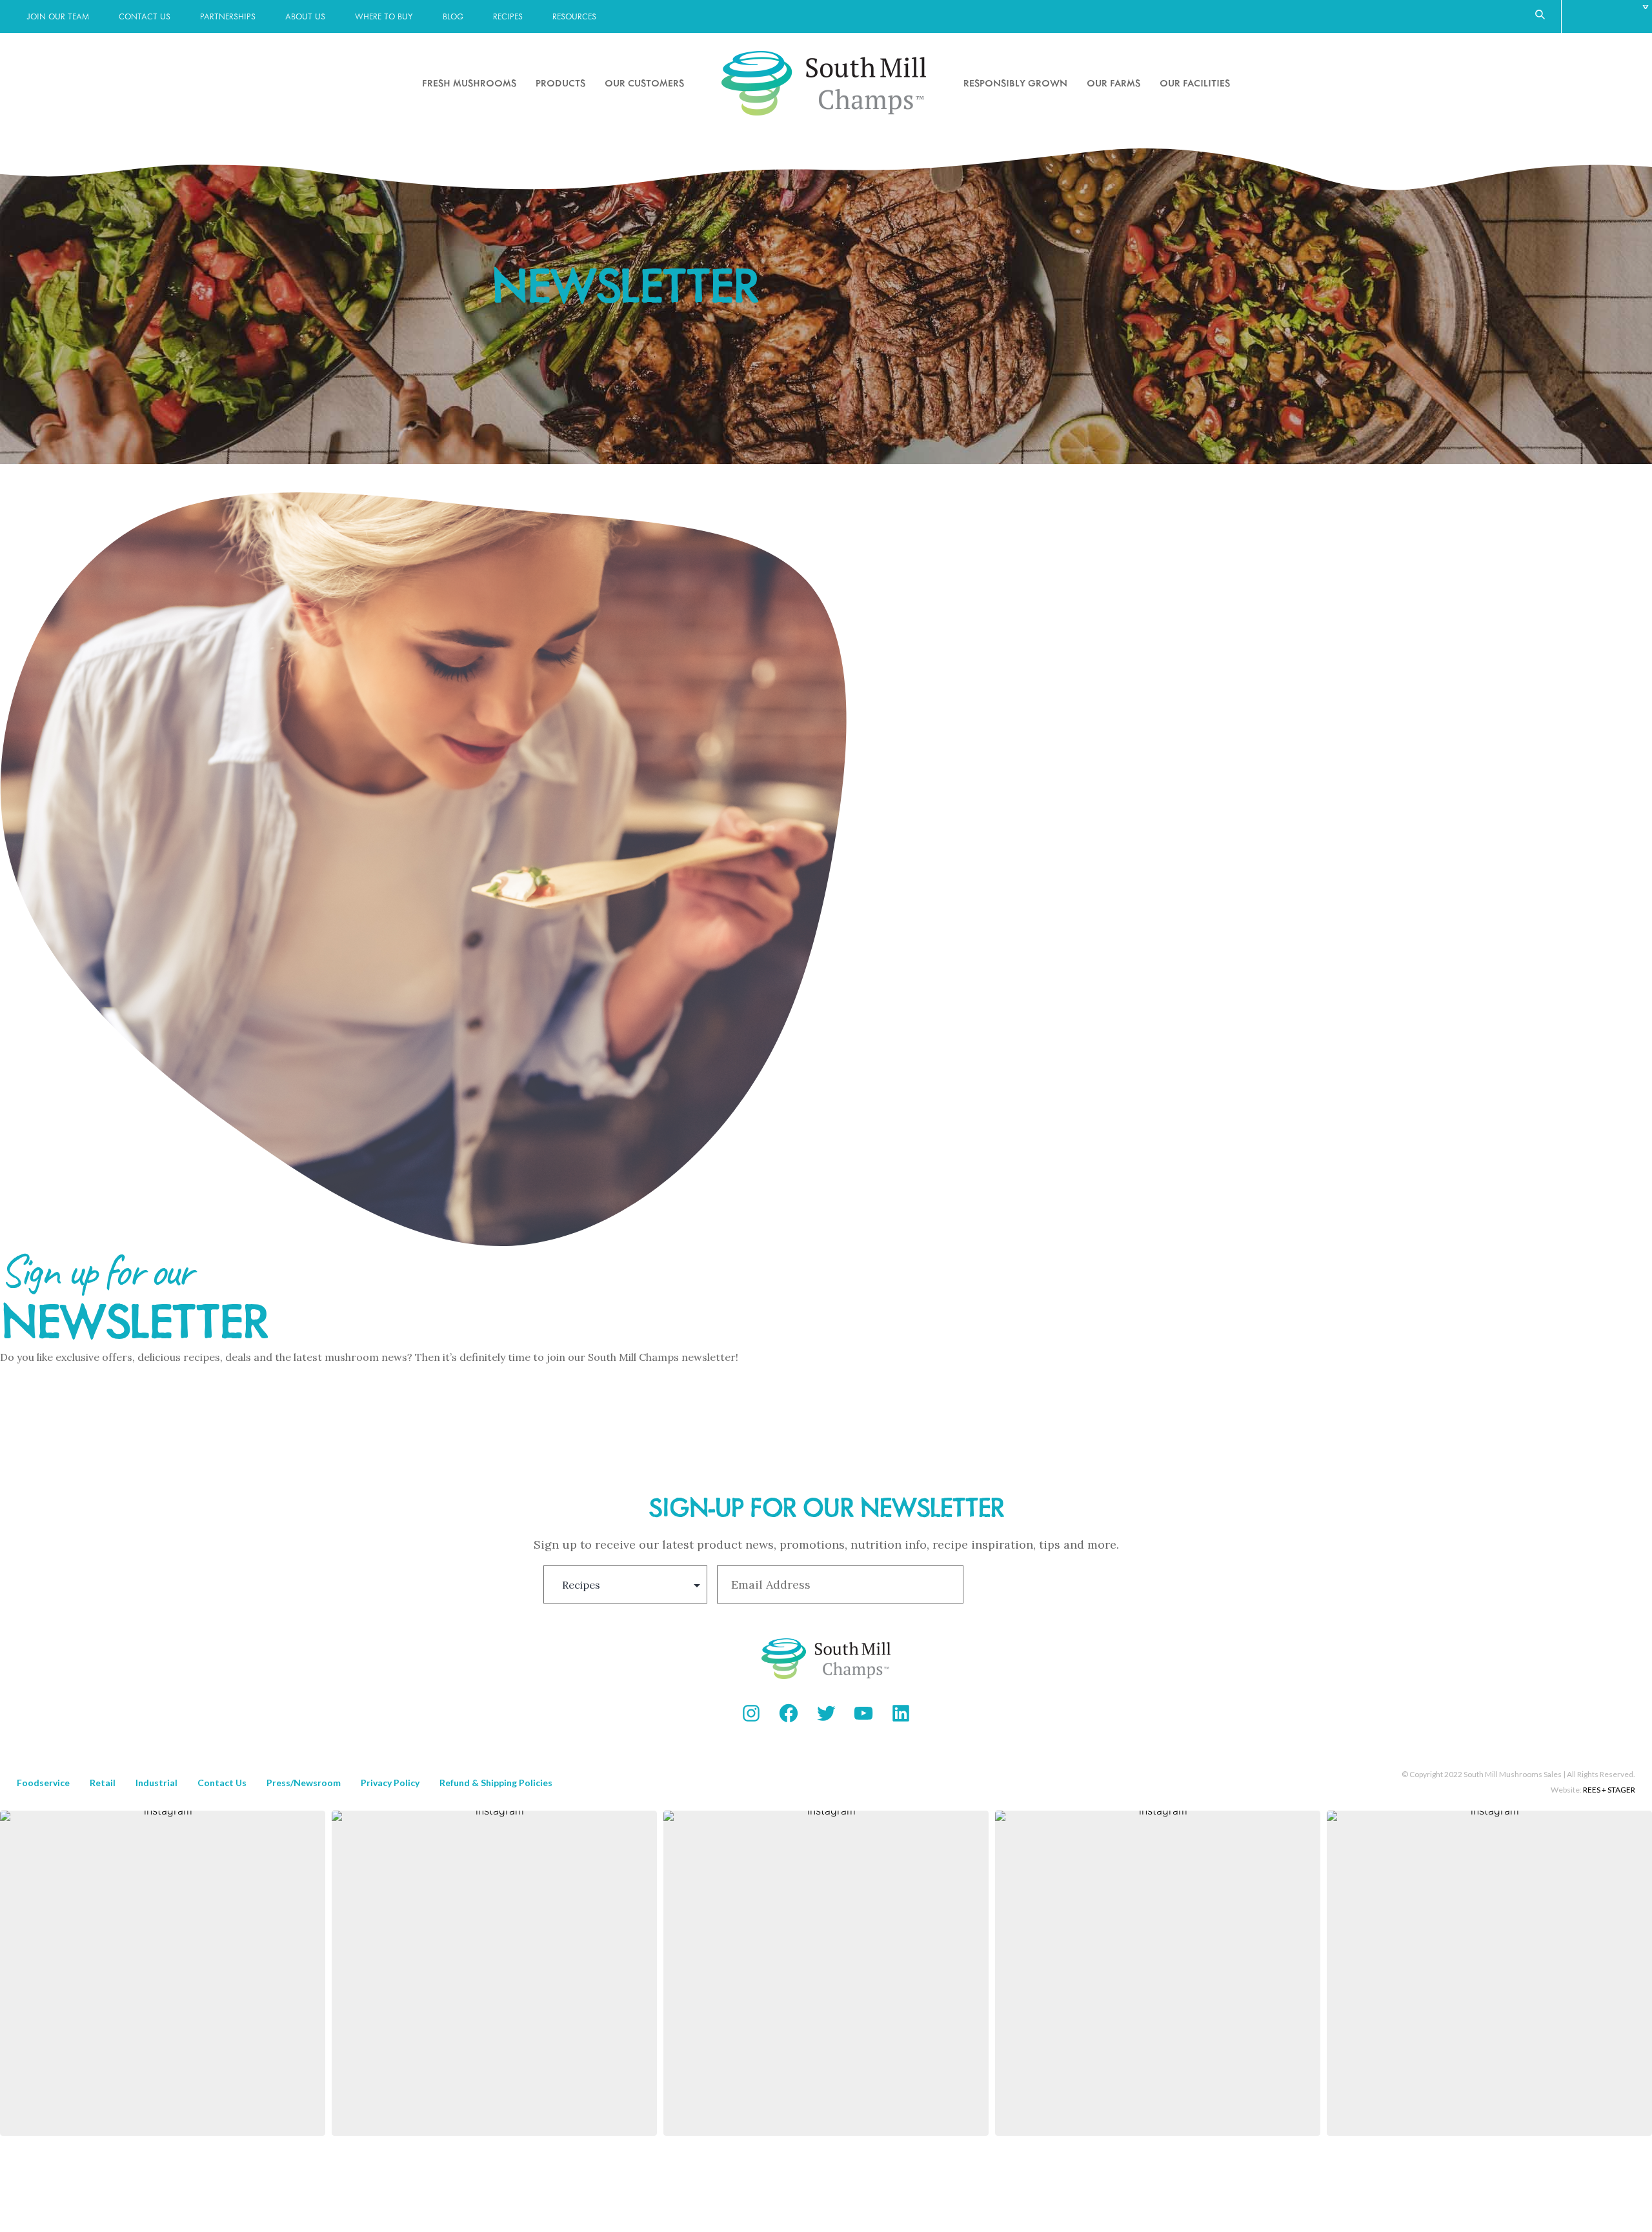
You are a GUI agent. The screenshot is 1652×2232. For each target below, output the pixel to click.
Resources (574, 16)
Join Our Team (58, 16)
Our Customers (644, 83)
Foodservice (43, 1783)
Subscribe (1040, 1585)
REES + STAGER (1609, 1790)
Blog (453, 16)
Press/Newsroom (304, 1783)
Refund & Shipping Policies (496, 1783)
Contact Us (145, 16)
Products (560, 83)
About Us (305, 16)
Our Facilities (1195, 83)
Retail (103, 1783)
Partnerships (228, 16)
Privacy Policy (390, 1783)
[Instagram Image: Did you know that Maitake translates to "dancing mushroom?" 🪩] (1489, 1973)
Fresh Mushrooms (469, 83)
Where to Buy (384, 16)
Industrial (156, 1783)
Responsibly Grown (1015, 83)
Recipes (508, 16)
